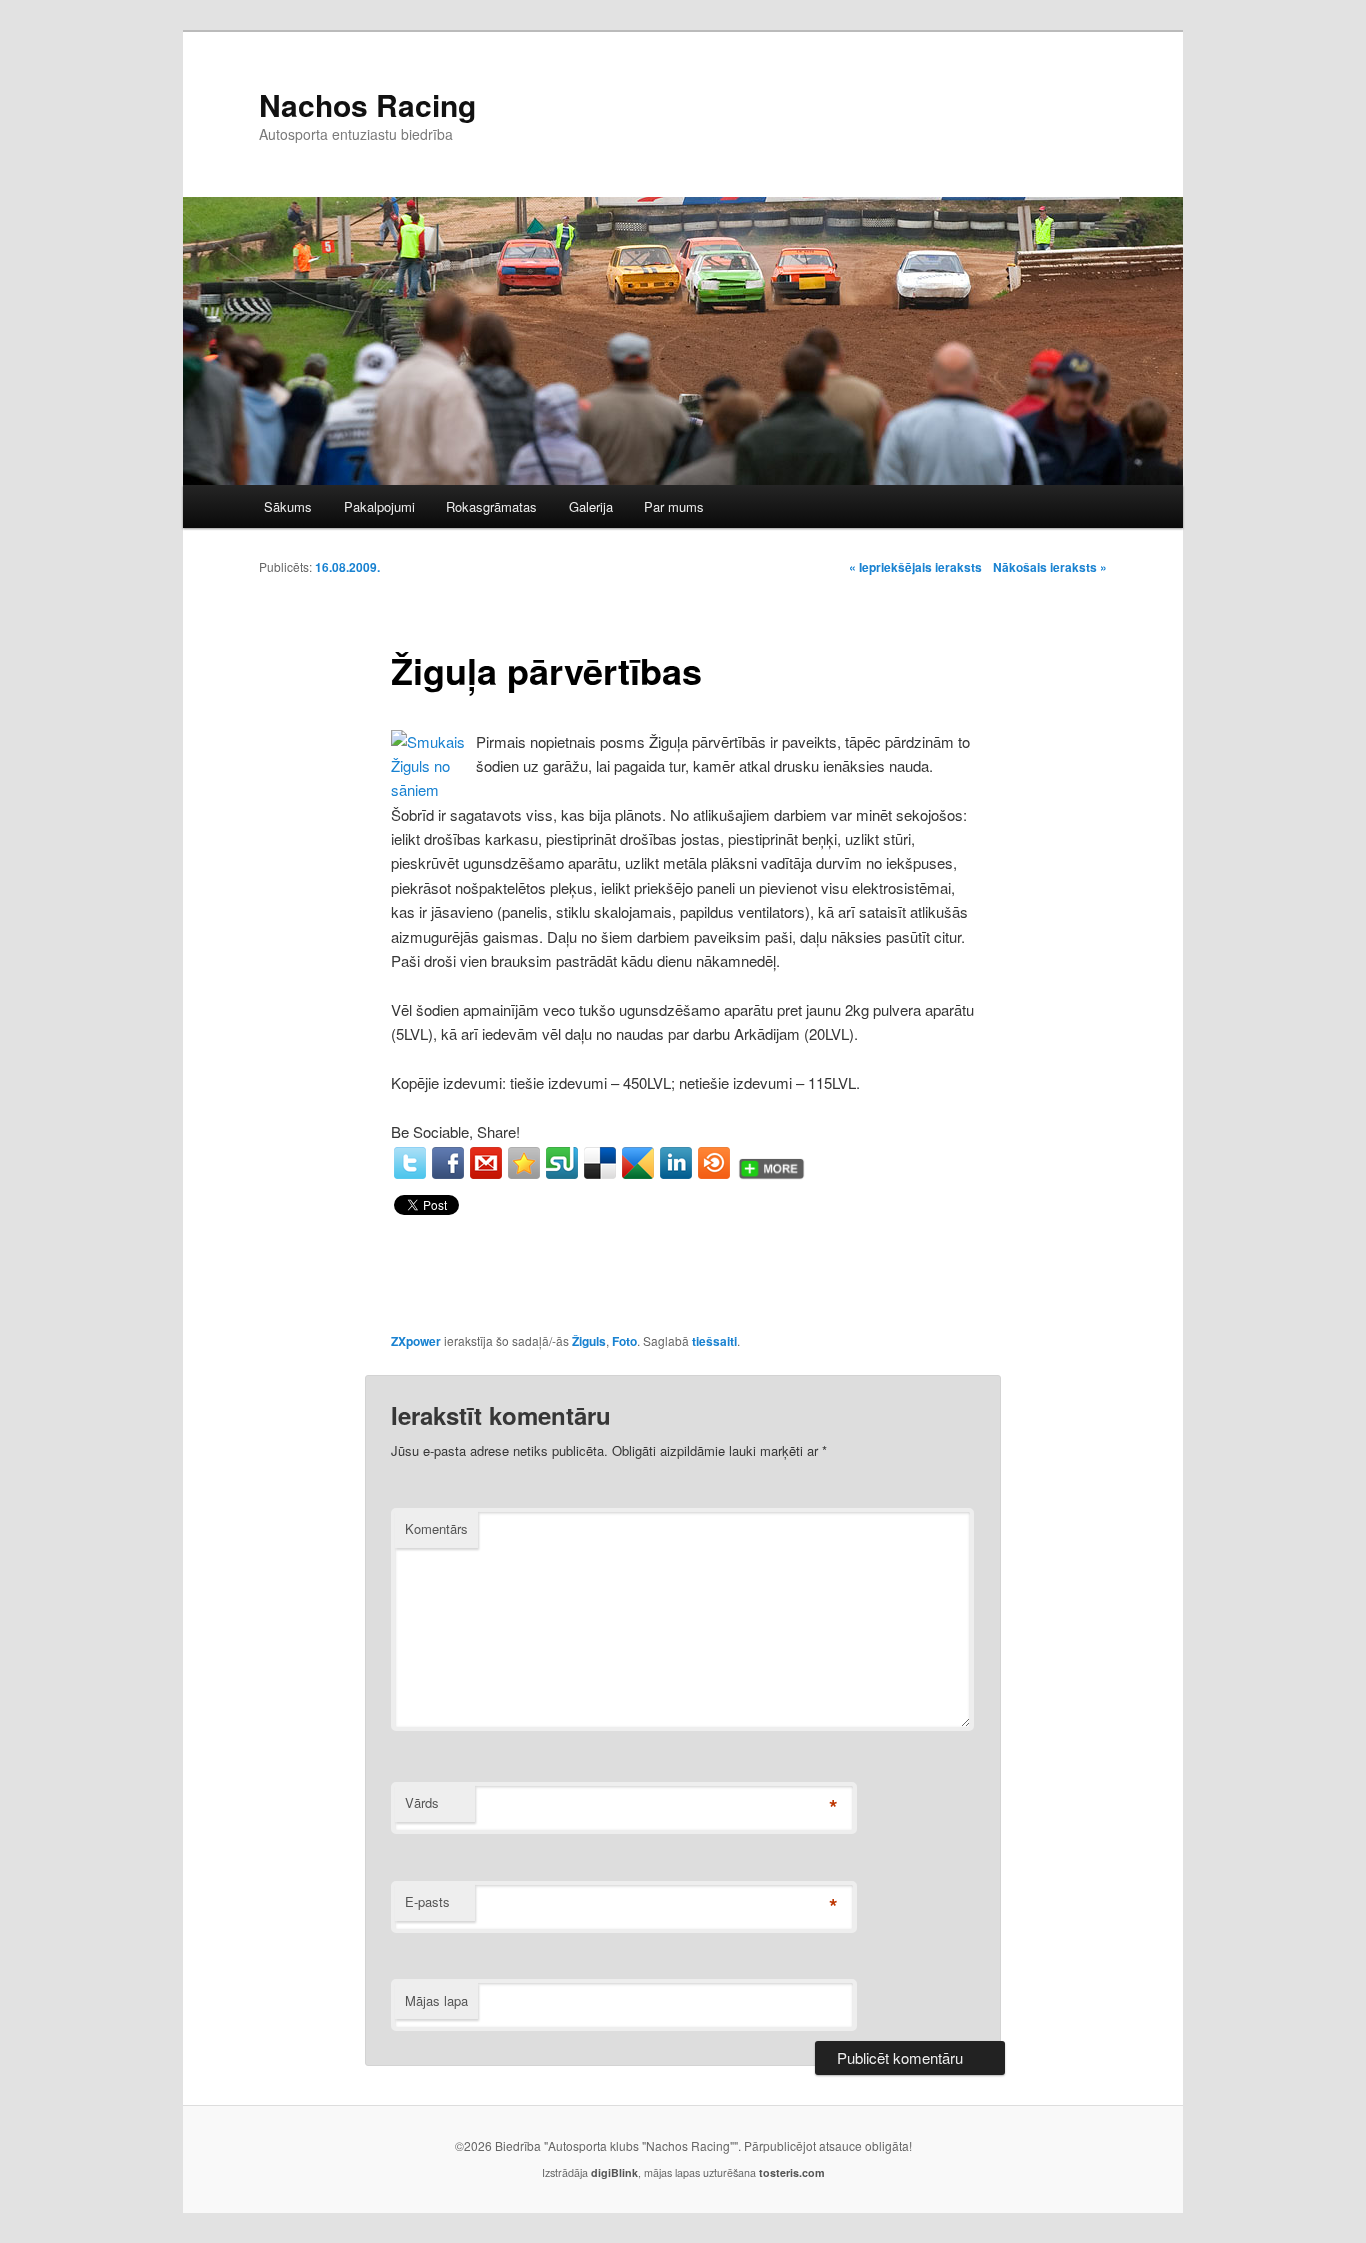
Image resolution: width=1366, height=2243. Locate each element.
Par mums (674, 506)
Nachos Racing (367, 104)
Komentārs (436, 1528)
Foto (624, 1341)
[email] (486, 1163)
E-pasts (427, 1901)
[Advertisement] (817, 112)
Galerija (591, 506)
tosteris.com (792, 2172)
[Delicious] (600, 1163)
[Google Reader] (638, 1163)
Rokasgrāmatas (491, 506)
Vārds (422, 1802)
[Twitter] (410, 1163)
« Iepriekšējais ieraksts (915, 567)
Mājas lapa (436, 2000)
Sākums (288, 506)
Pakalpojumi (379, 506)
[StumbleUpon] (562, 1163)
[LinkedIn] (676, 1163)
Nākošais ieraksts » (1050, 567)
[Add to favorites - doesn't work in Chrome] (524, 1163)
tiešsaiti (714, 1341)
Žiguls (589, 1341)
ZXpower (416, 1341)
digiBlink (614, 2172)
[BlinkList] (714, 1163)
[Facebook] (448, 1163)
